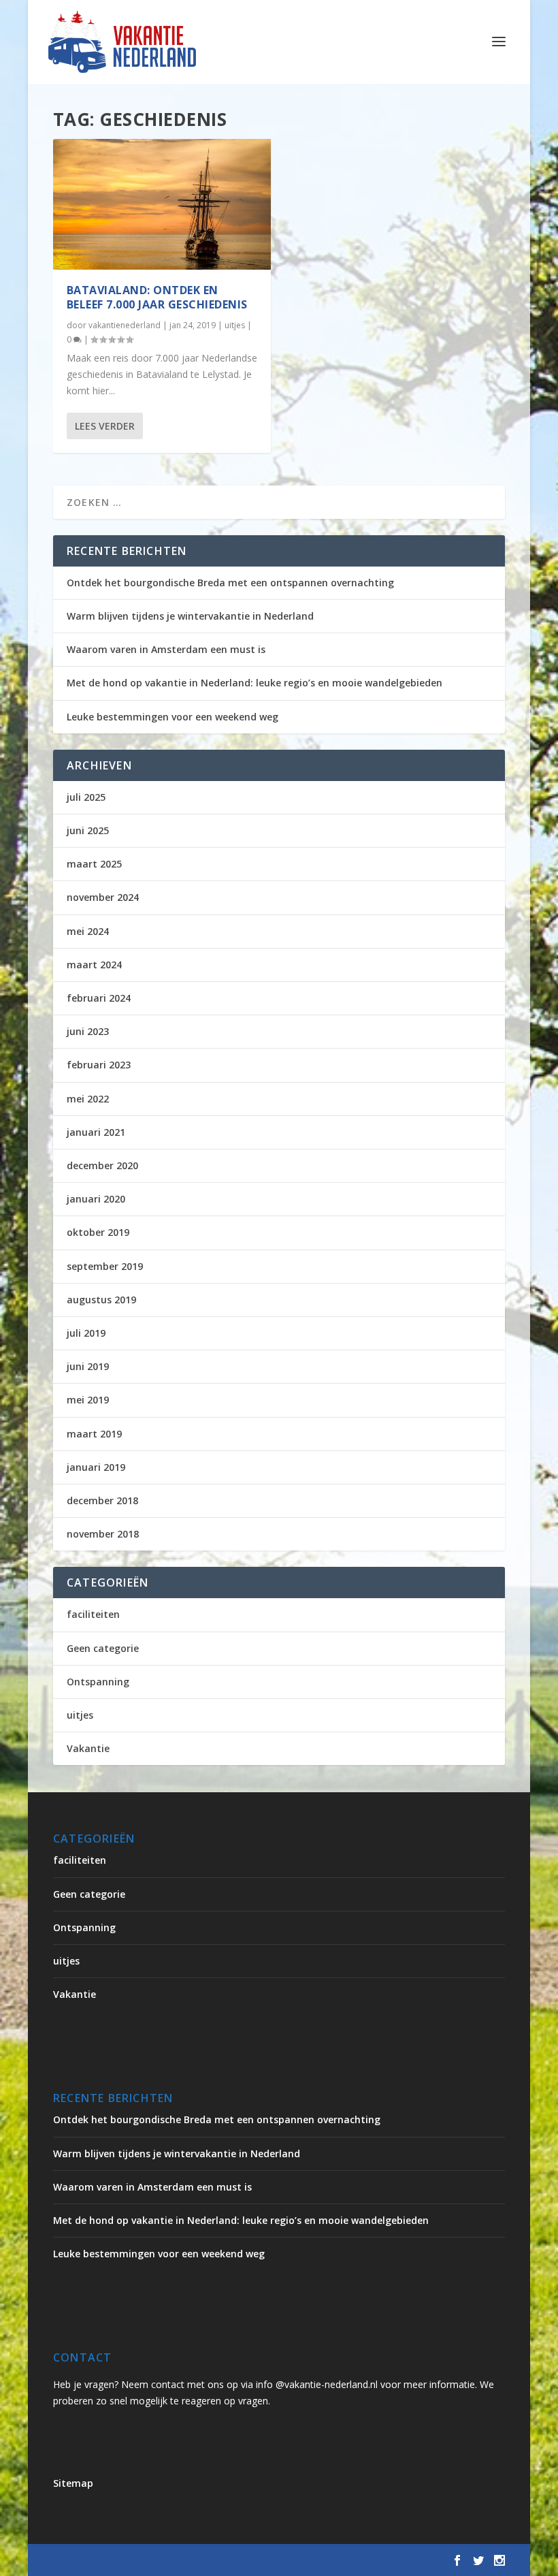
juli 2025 (86, 797)
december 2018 (102, 1500)
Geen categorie (103, 1648)
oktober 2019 (98, 1232)
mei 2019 (88, 1400)
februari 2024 (99, 998)
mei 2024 (88, 931)
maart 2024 (94, 965)
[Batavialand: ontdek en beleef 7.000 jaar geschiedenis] (162, 204)
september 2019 (105, 1266)
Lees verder (105, 426)
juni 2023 (88, 1031)
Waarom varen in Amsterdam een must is (166, 649)
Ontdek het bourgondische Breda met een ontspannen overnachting (230, 583)
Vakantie (88, 1748)
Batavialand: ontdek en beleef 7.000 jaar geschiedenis (157, 297)
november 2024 (103, 897)
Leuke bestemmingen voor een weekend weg (173, 717)
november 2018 (103, 1534)
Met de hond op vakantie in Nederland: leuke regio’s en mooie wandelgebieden (255, 683)
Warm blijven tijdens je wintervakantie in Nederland (190, 616)
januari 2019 (96, 1467)
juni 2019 (88, 1366)
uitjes (235, 325)
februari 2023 (99, 1065)
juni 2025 (88, 830)
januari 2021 (96, 1132)
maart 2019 (94, 1434)
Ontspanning (98, 1682)
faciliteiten (93, 1614)
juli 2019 (86, 1333)
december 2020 (102, 1165)
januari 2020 (96, 1199)
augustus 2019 (101, 1300)
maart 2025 (94, 864)
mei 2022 (88, 1099)
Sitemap (73, 2483)
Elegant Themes (166, 2560)
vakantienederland (125, 325)
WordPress (344, 2560)
